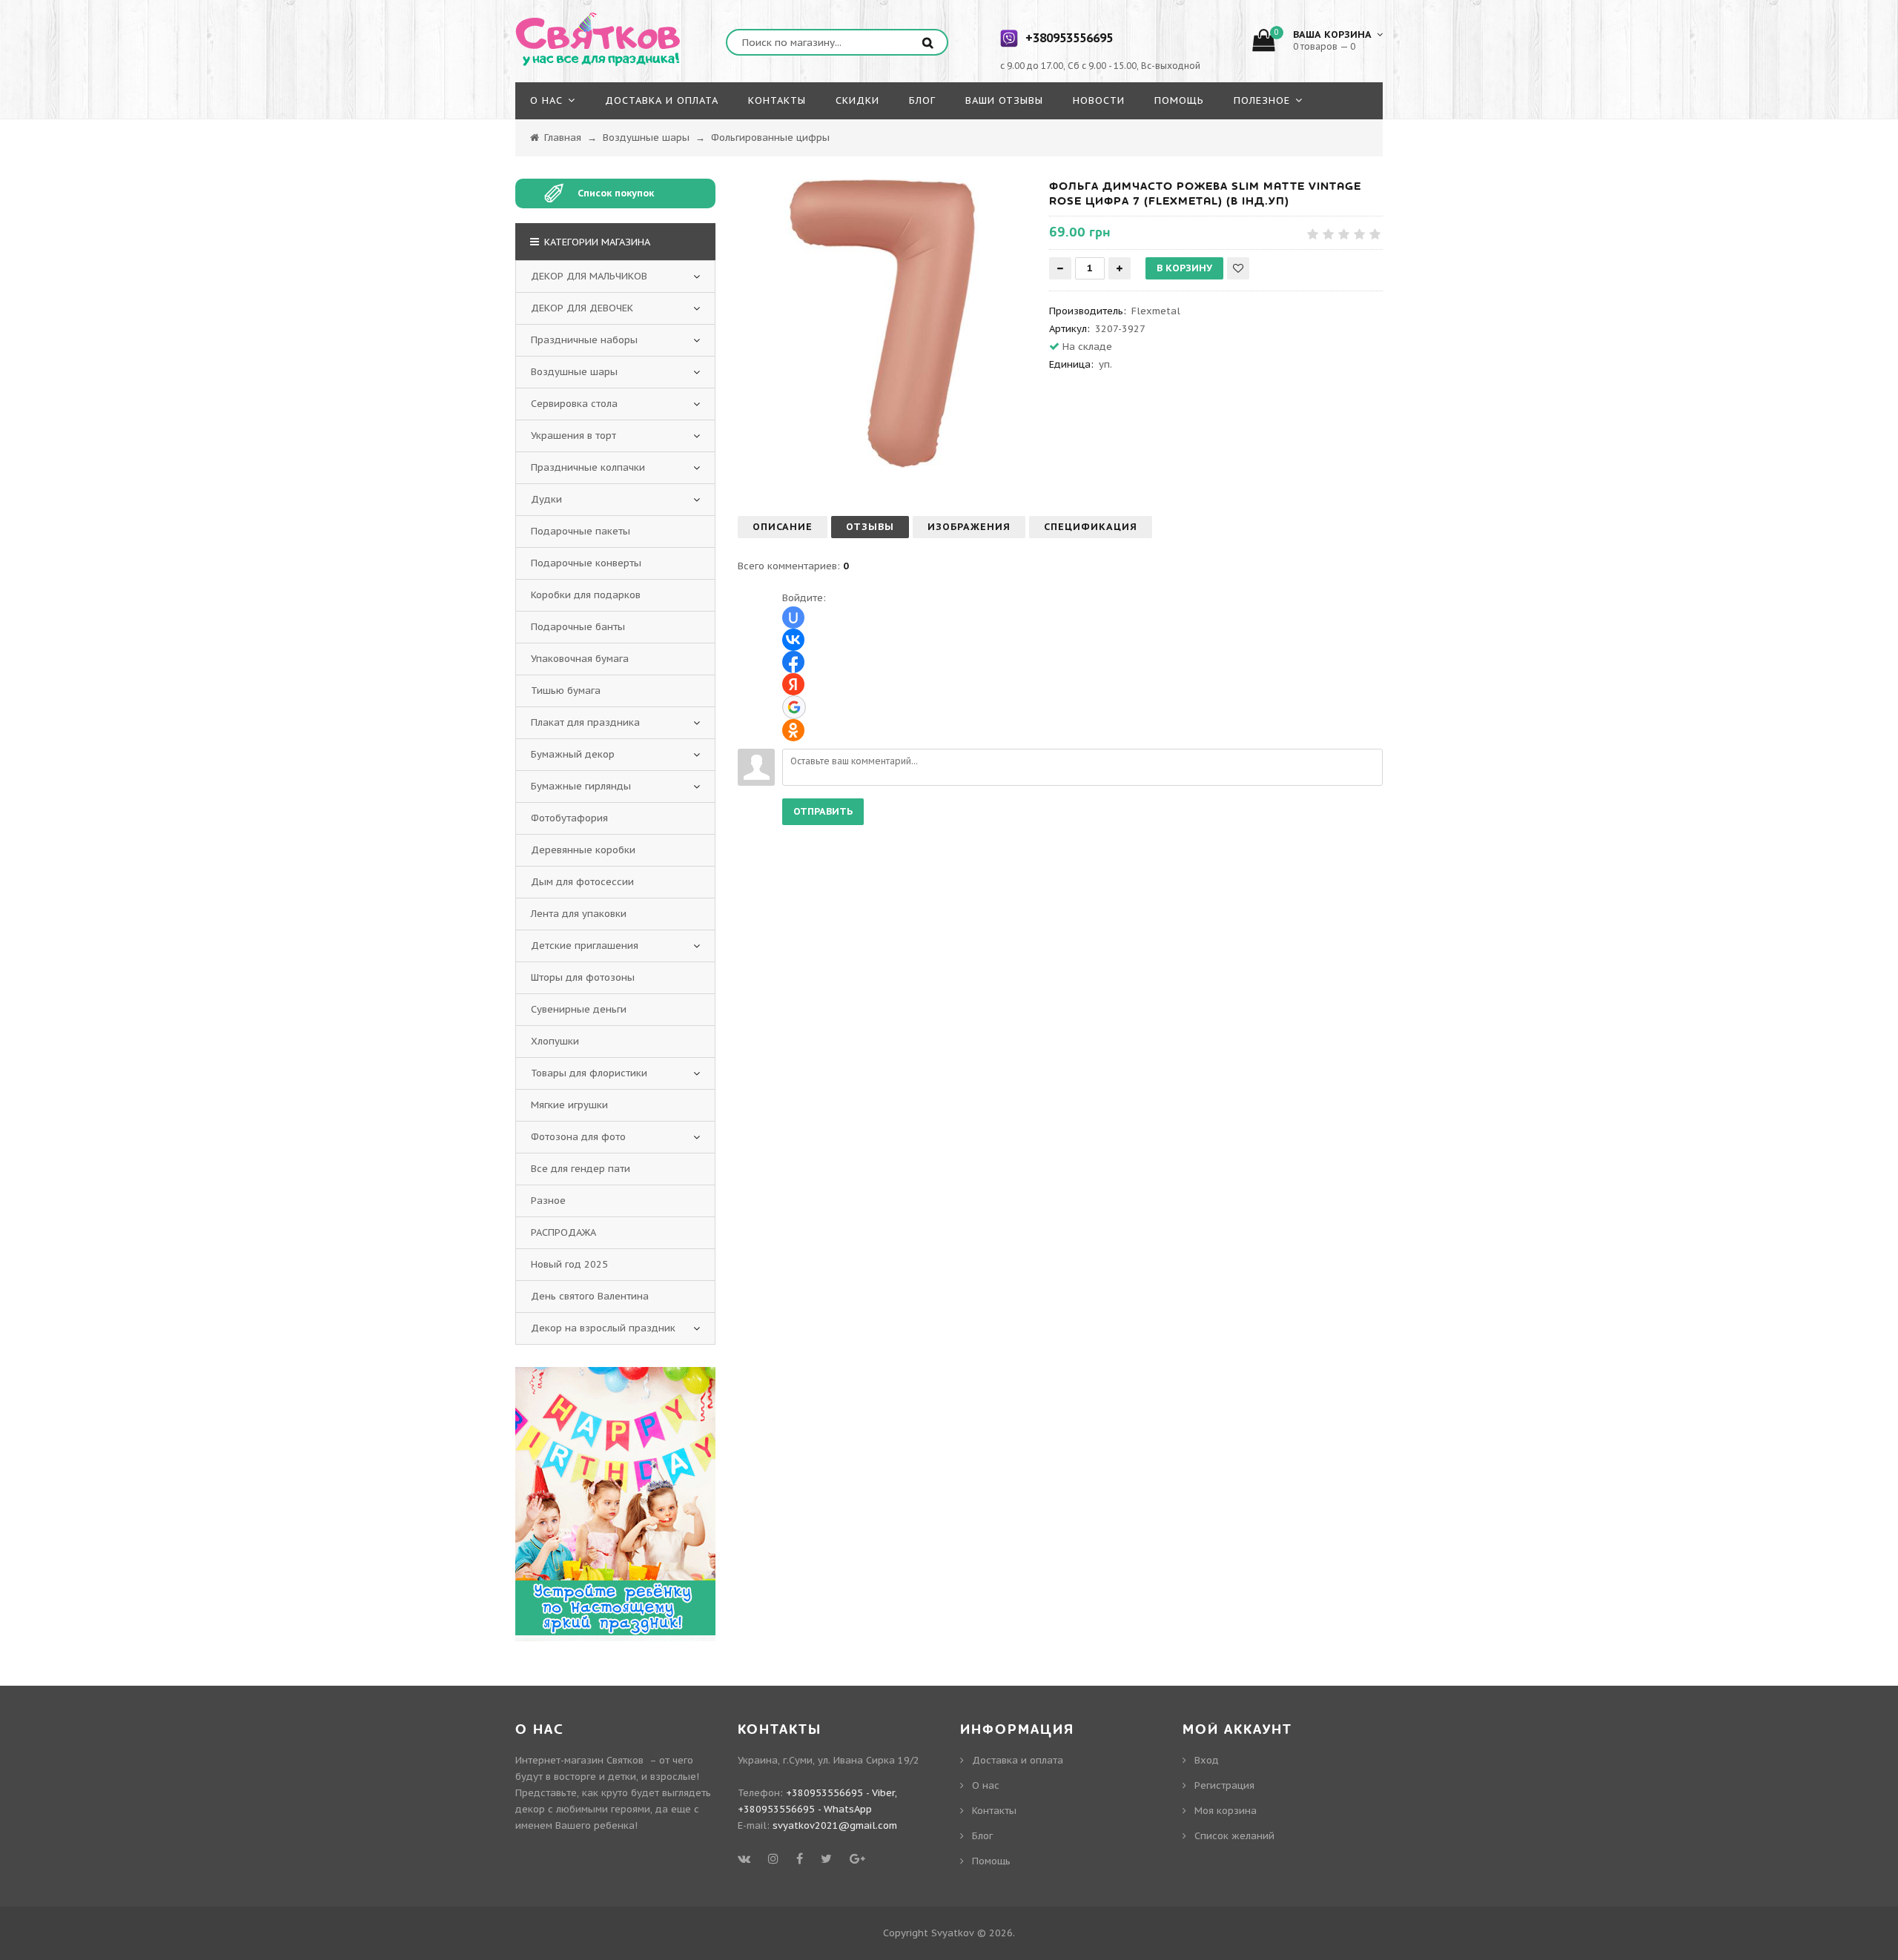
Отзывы (870, 527)
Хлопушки (555, 1041)
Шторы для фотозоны (583, 977)
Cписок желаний (1234, 1836)
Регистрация (1224, 1785)
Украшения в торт (573, 436)
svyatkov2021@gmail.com (835, 1825)
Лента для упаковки (579, 914)
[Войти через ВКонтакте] (793, 640)
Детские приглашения (585, 946)
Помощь (991, 1861)
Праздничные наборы (584, 340)
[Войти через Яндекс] (793, 684)
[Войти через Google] (794, 707)
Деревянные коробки (583, 850)
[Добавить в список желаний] (1238, 268)
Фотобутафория (569, 818)
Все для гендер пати (581, 1169)
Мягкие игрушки (569, 1105)
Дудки (546, 499)
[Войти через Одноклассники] (793, 730)
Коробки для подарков (586, 595)
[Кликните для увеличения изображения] (882, 323)
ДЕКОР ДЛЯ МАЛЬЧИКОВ (589, 276)
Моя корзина (1226, 1811)
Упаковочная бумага (580, 659)
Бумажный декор (573, 754)
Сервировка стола (574, 404)
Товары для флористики (589, 1073)
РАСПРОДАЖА (563, 1232)
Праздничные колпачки (588, 467)
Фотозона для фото (578, 1137)
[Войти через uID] (793, 618)
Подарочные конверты (586, 563)
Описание (783, 527)
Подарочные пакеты (581, 531)
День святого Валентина (590, 1296)
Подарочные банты (578, 627)
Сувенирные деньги (579, 1009)
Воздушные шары (574, 372)
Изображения (969, 527)
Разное (548, 1201)
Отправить (823, 811)
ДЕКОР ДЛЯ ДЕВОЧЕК (582, 308)
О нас (986, 1785)
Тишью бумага (566, 691)
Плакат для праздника (585, 722)
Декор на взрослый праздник (603, 1328)
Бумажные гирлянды (581, 786)
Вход (1207, 1760)
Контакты (994, 1811)
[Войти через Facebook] (793, 662)
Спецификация (1091, 527)
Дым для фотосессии (582, 882)
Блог (982, 1836)
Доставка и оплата (1018, 1760)
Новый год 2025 (569, 1264)
